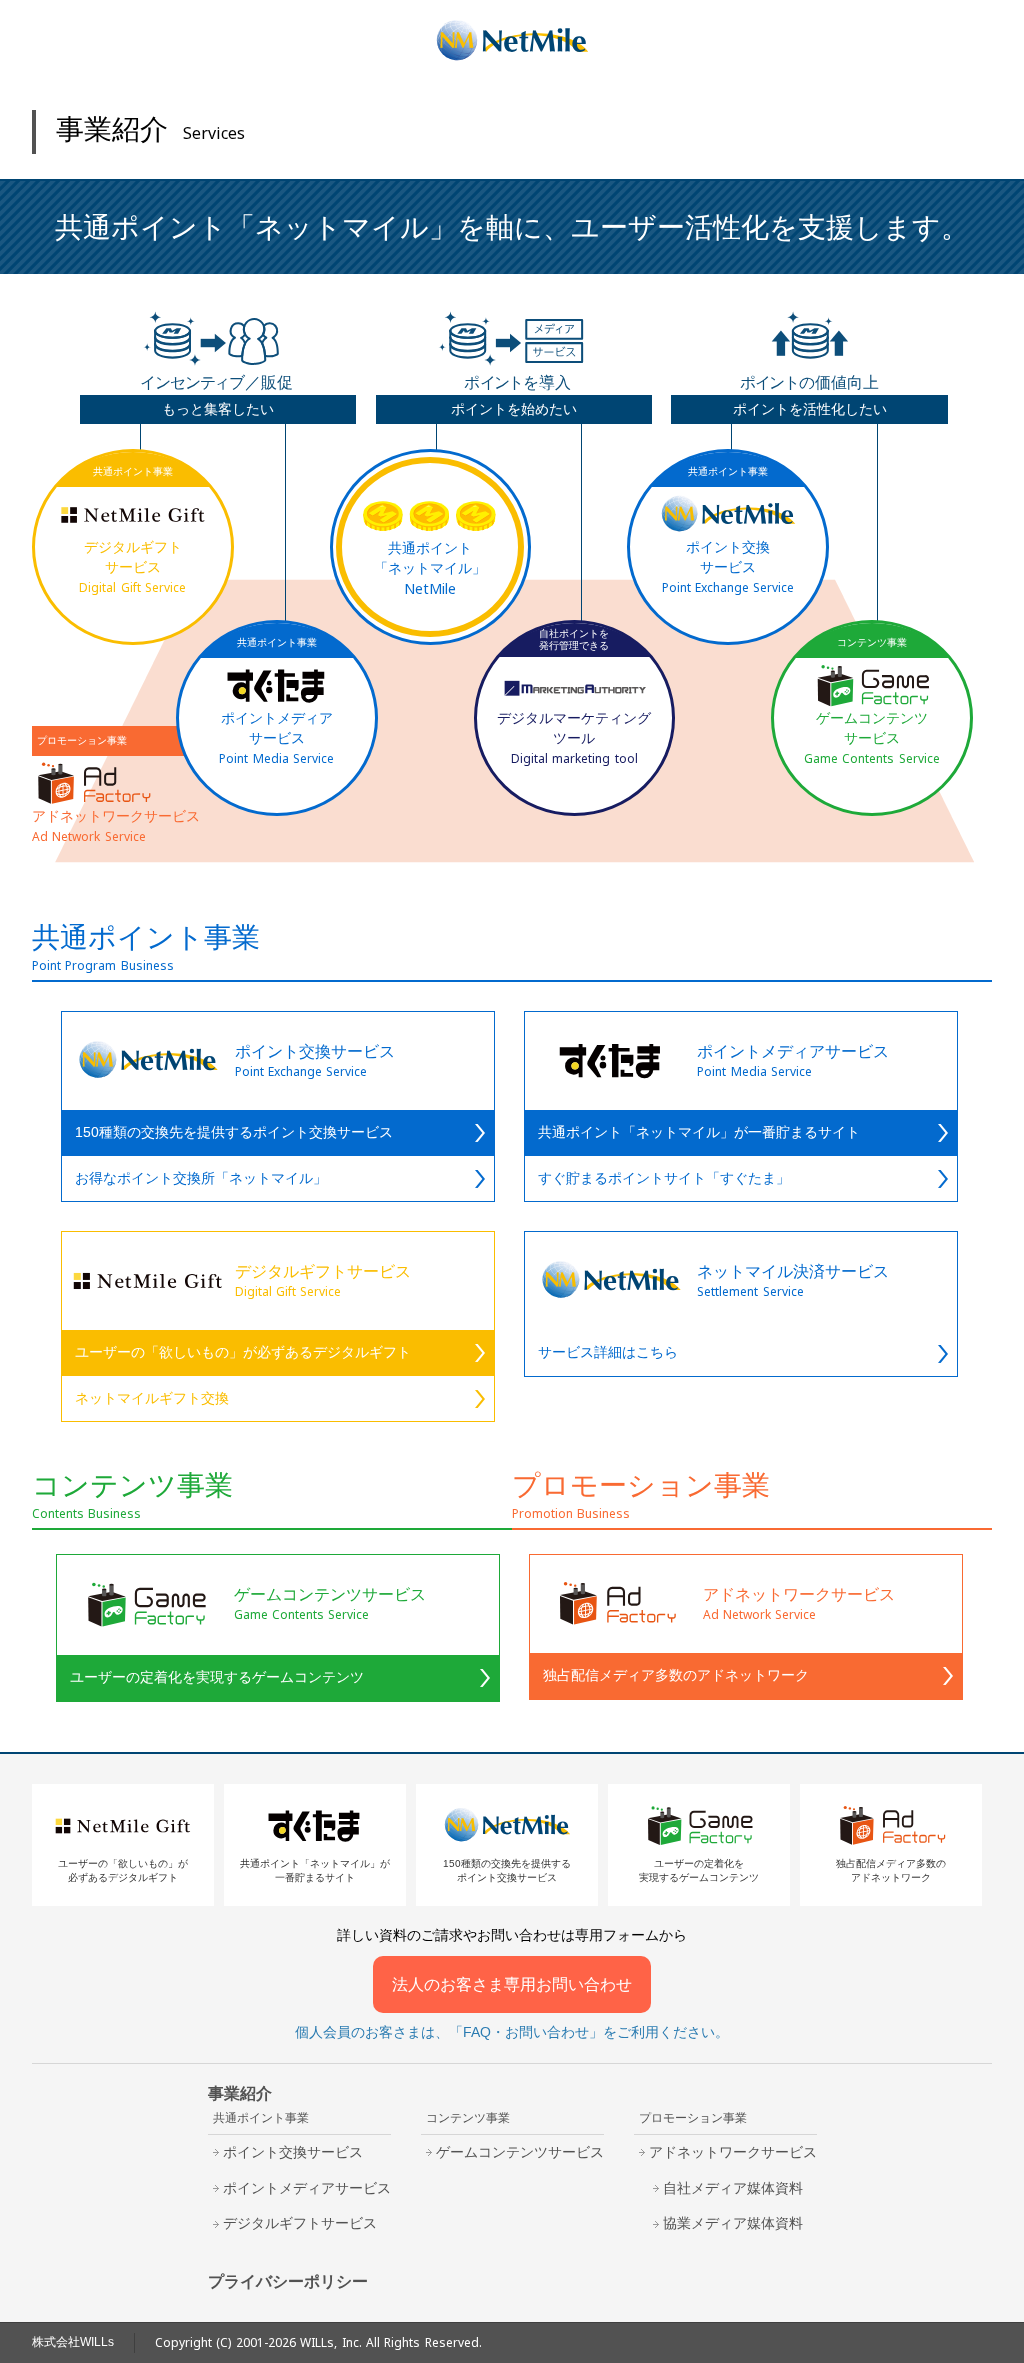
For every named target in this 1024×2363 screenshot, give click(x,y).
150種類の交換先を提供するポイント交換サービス (234, 1132)
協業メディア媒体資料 (733, 2223)
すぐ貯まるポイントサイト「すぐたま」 (664, 1178)
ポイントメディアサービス (307, 2188)
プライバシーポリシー (288, 2281)
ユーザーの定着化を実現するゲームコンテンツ (217, 1677)
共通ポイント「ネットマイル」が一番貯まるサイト (699, 1132)
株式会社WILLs (73, 2342)
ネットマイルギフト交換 (152, 1398)
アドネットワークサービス (733, 2152)
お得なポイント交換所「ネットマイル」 (201, 1178)
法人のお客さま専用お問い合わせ (512, 1984)
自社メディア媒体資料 (733, 2188)
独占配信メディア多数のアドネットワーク (676, 1675)
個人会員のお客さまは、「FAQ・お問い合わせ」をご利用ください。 (512, 2032)
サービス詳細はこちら (608, 1352)
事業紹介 (240, 2093)
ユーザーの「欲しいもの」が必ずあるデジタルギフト (243, 1352)
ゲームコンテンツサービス (520, 2152)
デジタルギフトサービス (300, 2223)
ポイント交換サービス (293, 2152)
